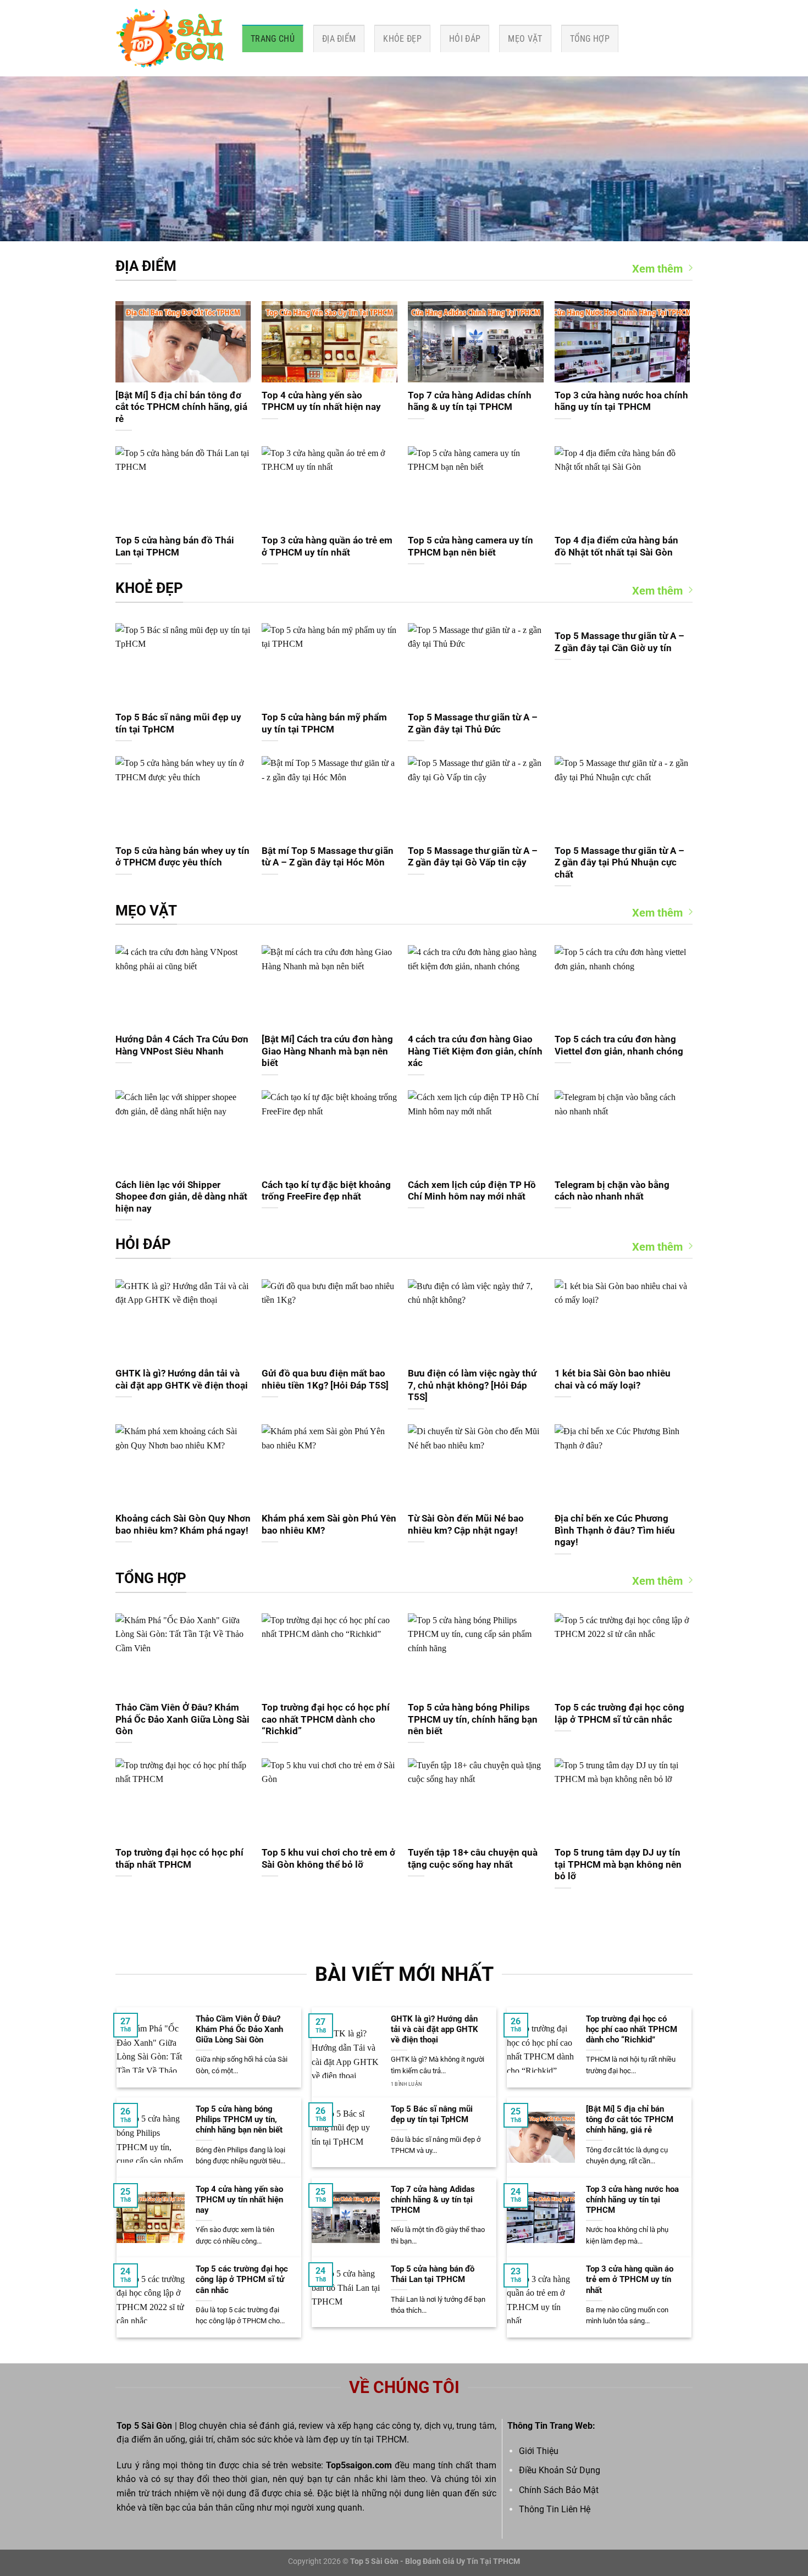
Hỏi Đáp (465, 39)
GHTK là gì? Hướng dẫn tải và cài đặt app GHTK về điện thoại (182, 1379)
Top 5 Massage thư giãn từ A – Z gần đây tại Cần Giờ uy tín (619, 642)
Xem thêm (657, 269)
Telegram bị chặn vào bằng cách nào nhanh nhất (612, 1191)
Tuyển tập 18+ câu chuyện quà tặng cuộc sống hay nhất (473, 1859)
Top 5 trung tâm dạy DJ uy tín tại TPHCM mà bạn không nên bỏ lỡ (618, 1864)
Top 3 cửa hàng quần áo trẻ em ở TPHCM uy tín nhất (327, 546)
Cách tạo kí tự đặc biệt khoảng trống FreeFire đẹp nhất (326, 1191)
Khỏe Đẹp (402, 39)
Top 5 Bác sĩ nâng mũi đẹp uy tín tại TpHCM (178, 723)
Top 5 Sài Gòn (144, 2426)
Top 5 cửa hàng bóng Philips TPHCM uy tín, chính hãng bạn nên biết (473, 1719)
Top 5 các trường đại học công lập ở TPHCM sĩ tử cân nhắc (619, 1714)
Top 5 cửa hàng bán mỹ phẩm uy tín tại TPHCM (324, 723)
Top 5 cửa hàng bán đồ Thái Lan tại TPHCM (175, 546)
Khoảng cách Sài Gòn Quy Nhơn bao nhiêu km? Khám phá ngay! (183, 1525)
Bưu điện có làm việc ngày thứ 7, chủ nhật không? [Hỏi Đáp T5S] (472, 1385)
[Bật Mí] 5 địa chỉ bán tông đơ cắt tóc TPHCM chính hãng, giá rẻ (181, 407)
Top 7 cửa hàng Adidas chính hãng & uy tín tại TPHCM (470, 401)
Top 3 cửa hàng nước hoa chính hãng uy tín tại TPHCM (621, 401)
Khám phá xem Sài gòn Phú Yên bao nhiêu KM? (329, 1525)
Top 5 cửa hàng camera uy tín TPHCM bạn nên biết (471, 546)
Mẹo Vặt (525, 39)
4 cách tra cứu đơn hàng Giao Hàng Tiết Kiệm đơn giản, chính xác (475, 1051)
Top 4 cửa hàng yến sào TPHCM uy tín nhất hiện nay (321, 401)
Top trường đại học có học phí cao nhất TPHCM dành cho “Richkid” (326, 1719)
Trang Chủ (273, 39)
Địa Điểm (339, 39)
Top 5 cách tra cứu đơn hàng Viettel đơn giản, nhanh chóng (619, 1045)
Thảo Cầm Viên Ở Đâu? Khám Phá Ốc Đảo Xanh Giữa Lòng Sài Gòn (182, 1719)
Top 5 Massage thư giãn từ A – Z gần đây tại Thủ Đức (473, 723)
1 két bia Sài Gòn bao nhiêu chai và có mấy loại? (613, 1379)
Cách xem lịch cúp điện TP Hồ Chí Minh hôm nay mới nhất (472, 1191)
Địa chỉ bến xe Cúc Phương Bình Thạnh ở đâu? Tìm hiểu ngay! (615, 1530)
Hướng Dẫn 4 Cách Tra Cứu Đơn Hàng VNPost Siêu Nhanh (182, 1045)
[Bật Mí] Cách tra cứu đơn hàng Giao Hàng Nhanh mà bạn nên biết (327, 1051)
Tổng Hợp (590, 39)
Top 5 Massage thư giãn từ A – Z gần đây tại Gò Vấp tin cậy (473, 857)
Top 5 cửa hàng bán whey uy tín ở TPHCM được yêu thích (182, 857)
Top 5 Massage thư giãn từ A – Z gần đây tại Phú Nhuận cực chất (619, 863)
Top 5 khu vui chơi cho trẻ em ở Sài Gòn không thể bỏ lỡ (328, 1859)
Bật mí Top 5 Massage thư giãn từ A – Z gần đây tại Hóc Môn (328, 857)
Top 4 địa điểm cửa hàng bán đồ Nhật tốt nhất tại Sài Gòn (616, 546)
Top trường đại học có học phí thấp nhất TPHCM (179, 1859)
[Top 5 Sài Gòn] (170, 38)
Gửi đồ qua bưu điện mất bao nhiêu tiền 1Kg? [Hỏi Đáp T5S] (325, 1379)
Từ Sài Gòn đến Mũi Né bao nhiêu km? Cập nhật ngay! (466, 1525)
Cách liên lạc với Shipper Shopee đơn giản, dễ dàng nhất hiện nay (181, 1197)
